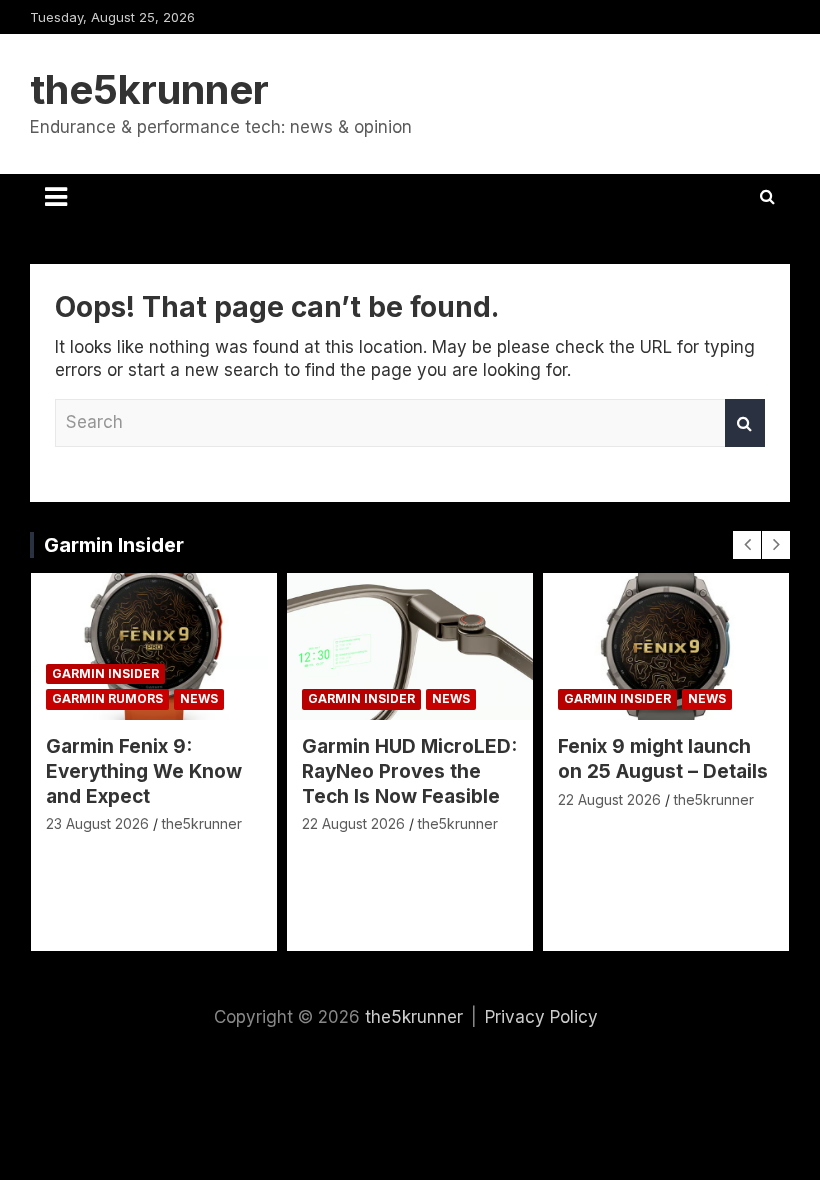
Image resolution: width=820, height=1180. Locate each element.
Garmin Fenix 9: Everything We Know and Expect (144, 771)
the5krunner (149, 89)
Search (745, 423)
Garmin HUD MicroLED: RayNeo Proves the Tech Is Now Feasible (409, 771)
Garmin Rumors (107, 698)
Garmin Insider (114, 545)
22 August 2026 (353, 823)
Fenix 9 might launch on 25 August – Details (663, 759)
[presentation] (747, 545)
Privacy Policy (541, 1017)
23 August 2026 (97, 823)
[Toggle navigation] (56, 197)
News (199, 698)
